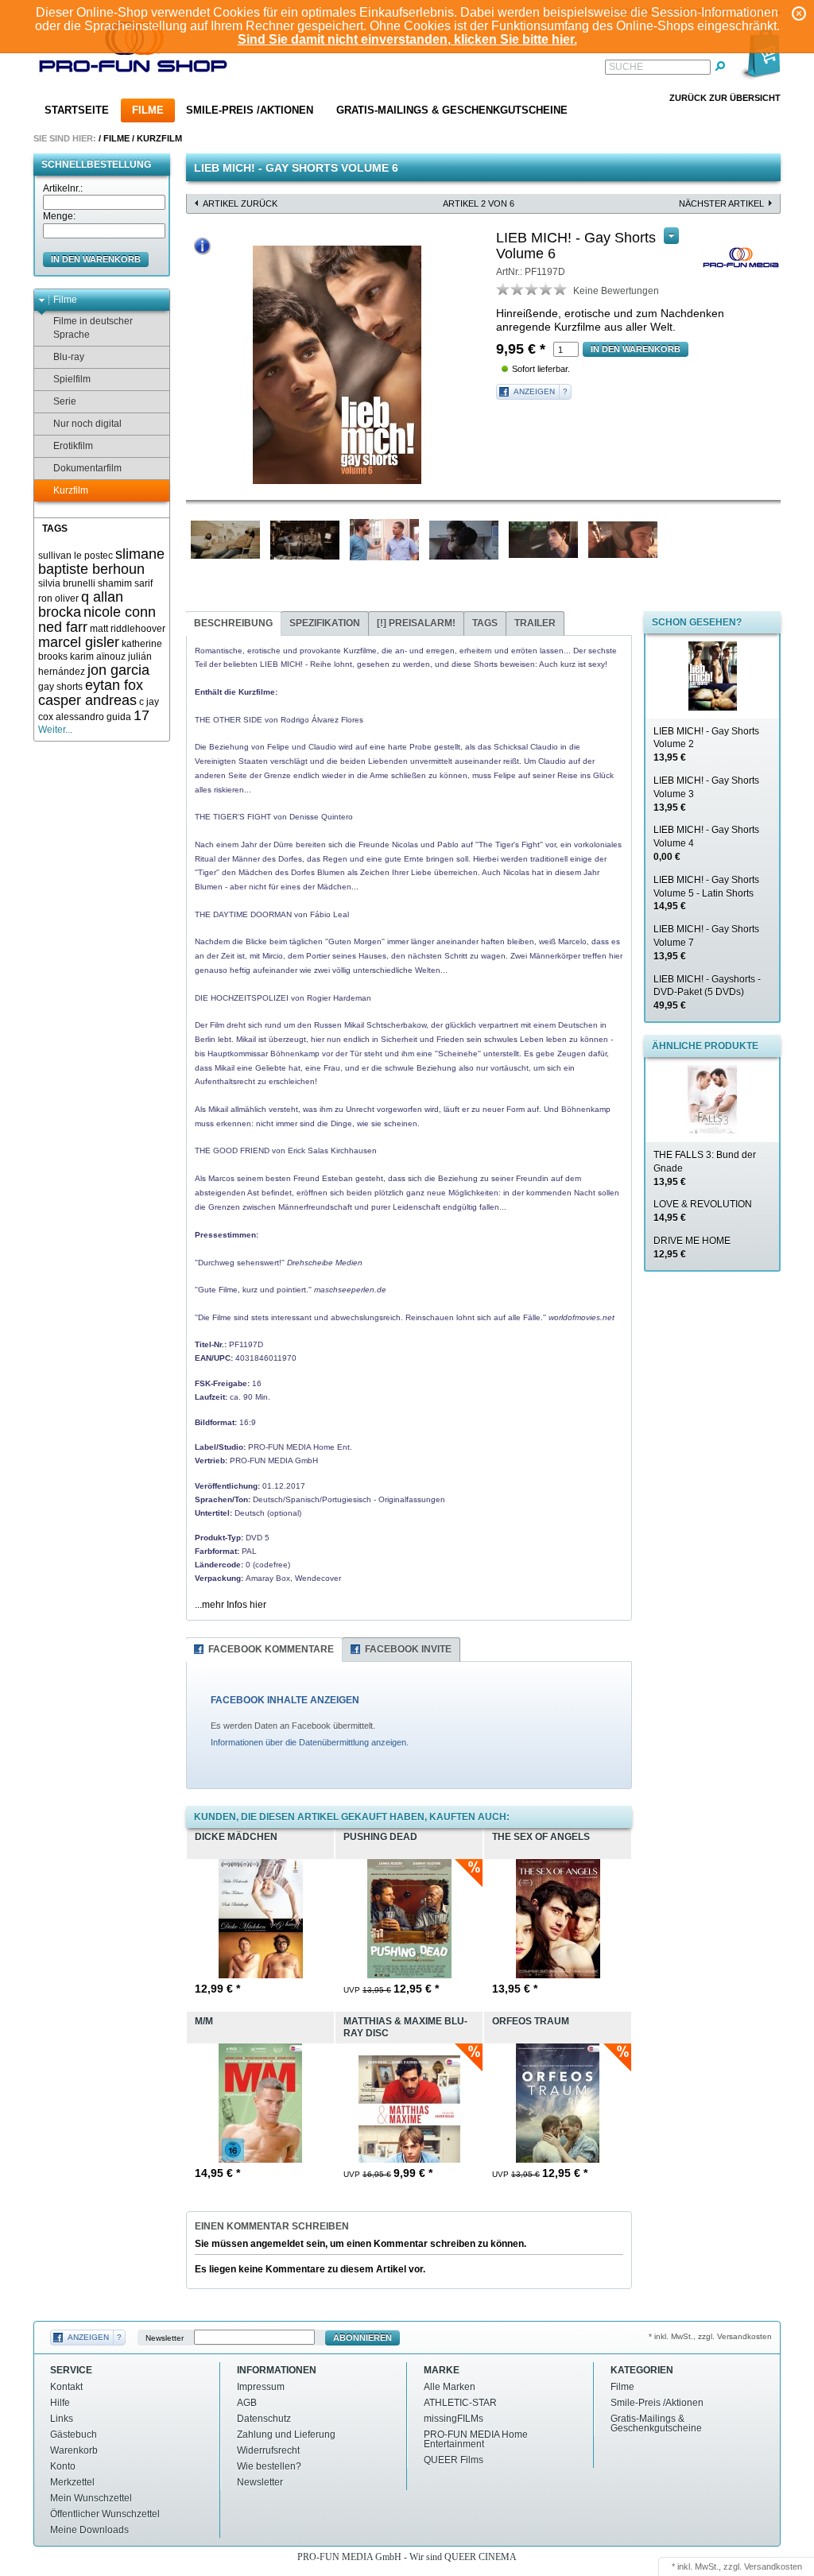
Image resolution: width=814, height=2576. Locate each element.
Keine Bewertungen (616, 291)
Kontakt (66, 2387)
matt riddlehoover (128, 629)
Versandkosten (773, 2566)
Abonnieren (362, 2338)
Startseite (77, 110)
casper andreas (87, 700)
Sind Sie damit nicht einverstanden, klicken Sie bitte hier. (407, 39)
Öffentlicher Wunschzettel (105, 2514)
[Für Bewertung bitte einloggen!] (503, 289)
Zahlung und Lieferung (286, 2435)
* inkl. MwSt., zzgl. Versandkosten (710, 2336)
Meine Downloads (89, 2530)
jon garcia (118, 670)
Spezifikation (325, 623)
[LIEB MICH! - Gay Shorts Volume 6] (337, 365)
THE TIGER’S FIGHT (233, 817)
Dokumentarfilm (87, 468)
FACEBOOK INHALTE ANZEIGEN (285, 1700)
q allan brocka (81, 604)
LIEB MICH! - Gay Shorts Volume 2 (706, 745)
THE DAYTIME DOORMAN (243, 914)
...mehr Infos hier (231, 1605)
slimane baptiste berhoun (101, 562)
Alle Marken (450, 2387)
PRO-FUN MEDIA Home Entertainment (476, 2439)
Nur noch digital (87, 424)
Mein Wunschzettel (91, 2498)
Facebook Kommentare (271, 1649)
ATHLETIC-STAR (460, 2403)
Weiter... (55, 730)
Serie (65, 401)
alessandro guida (93, 717)
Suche (626, 67)
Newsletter (165, 2338)
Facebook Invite (408, 1649)
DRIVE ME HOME (692, 1247)
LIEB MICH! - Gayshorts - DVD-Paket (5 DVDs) (707, 993)
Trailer (535, 623)
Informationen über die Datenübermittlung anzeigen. (310, 1742)
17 (141, 715)
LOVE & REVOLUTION (703, 1211)
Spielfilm (72, 379)
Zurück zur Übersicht (725, 98)
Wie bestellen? (269, 2466)
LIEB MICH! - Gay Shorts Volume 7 (706, 943)
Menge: (59, 216)
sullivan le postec (76, 556)
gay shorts (60, 687)
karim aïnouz (98, 657)
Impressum (261, 2387)
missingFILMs (454, 2419)
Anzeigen (534, 391)
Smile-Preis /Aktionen (250, 110)
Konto (63, 2466)
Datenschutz (264, 2419)
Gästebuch (74, 2435)
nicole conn (120, 612)
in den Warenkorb (96, 259)
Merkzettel (72, 2482)
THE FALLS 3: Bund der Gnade (705, 1168)
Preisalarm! (416, 623)
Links (62, 2419)
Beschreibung (233, 623)
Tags (485, 623)
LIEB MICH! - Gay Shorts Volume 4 (706, 843)
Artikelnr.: (63, 188)
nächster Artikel (721, 203)
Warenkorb (74, 2450)
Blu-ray (69, 357)
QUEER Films (454, 2460)
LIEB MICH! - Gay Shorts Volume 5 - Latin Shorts (706, 893)
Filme (148, 110)
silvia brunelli (67, 583)
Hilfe (60, 2403)
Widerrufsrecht (268, 2450)
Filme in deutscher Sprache (93, 328)
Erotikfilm (73, 446)
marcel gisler (79, 642)
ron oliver (58, 598)
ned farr (63, 627)
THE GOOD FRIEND (232, 1150)
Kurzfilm (159, 138)
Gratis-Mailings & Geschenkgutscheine (452, 110)
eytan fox (114, 685)
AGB (247, 2403)
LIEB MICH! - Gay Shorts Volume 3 (706, 794)
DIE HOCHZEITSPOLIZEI (242, 998)
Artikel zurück (240, 203)
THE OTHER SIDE (229, 720)
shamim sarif (125, 583)
